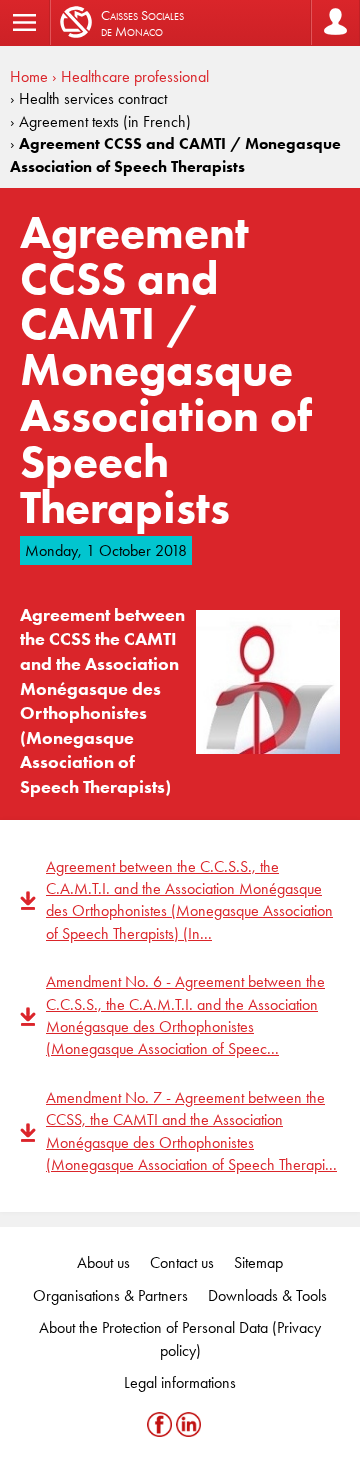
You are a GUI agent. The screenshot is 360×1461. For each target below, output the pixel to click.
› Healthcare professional (130, 76)
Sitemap (258, 1262)
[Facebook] (161, 1423)
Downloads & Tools (267, 1295)
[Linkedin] (188, 1423)
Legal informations (180, 1382)
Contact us (182, 1262)
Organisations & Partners (110, 1295)
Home (29, 76)
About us (103, 1262)
